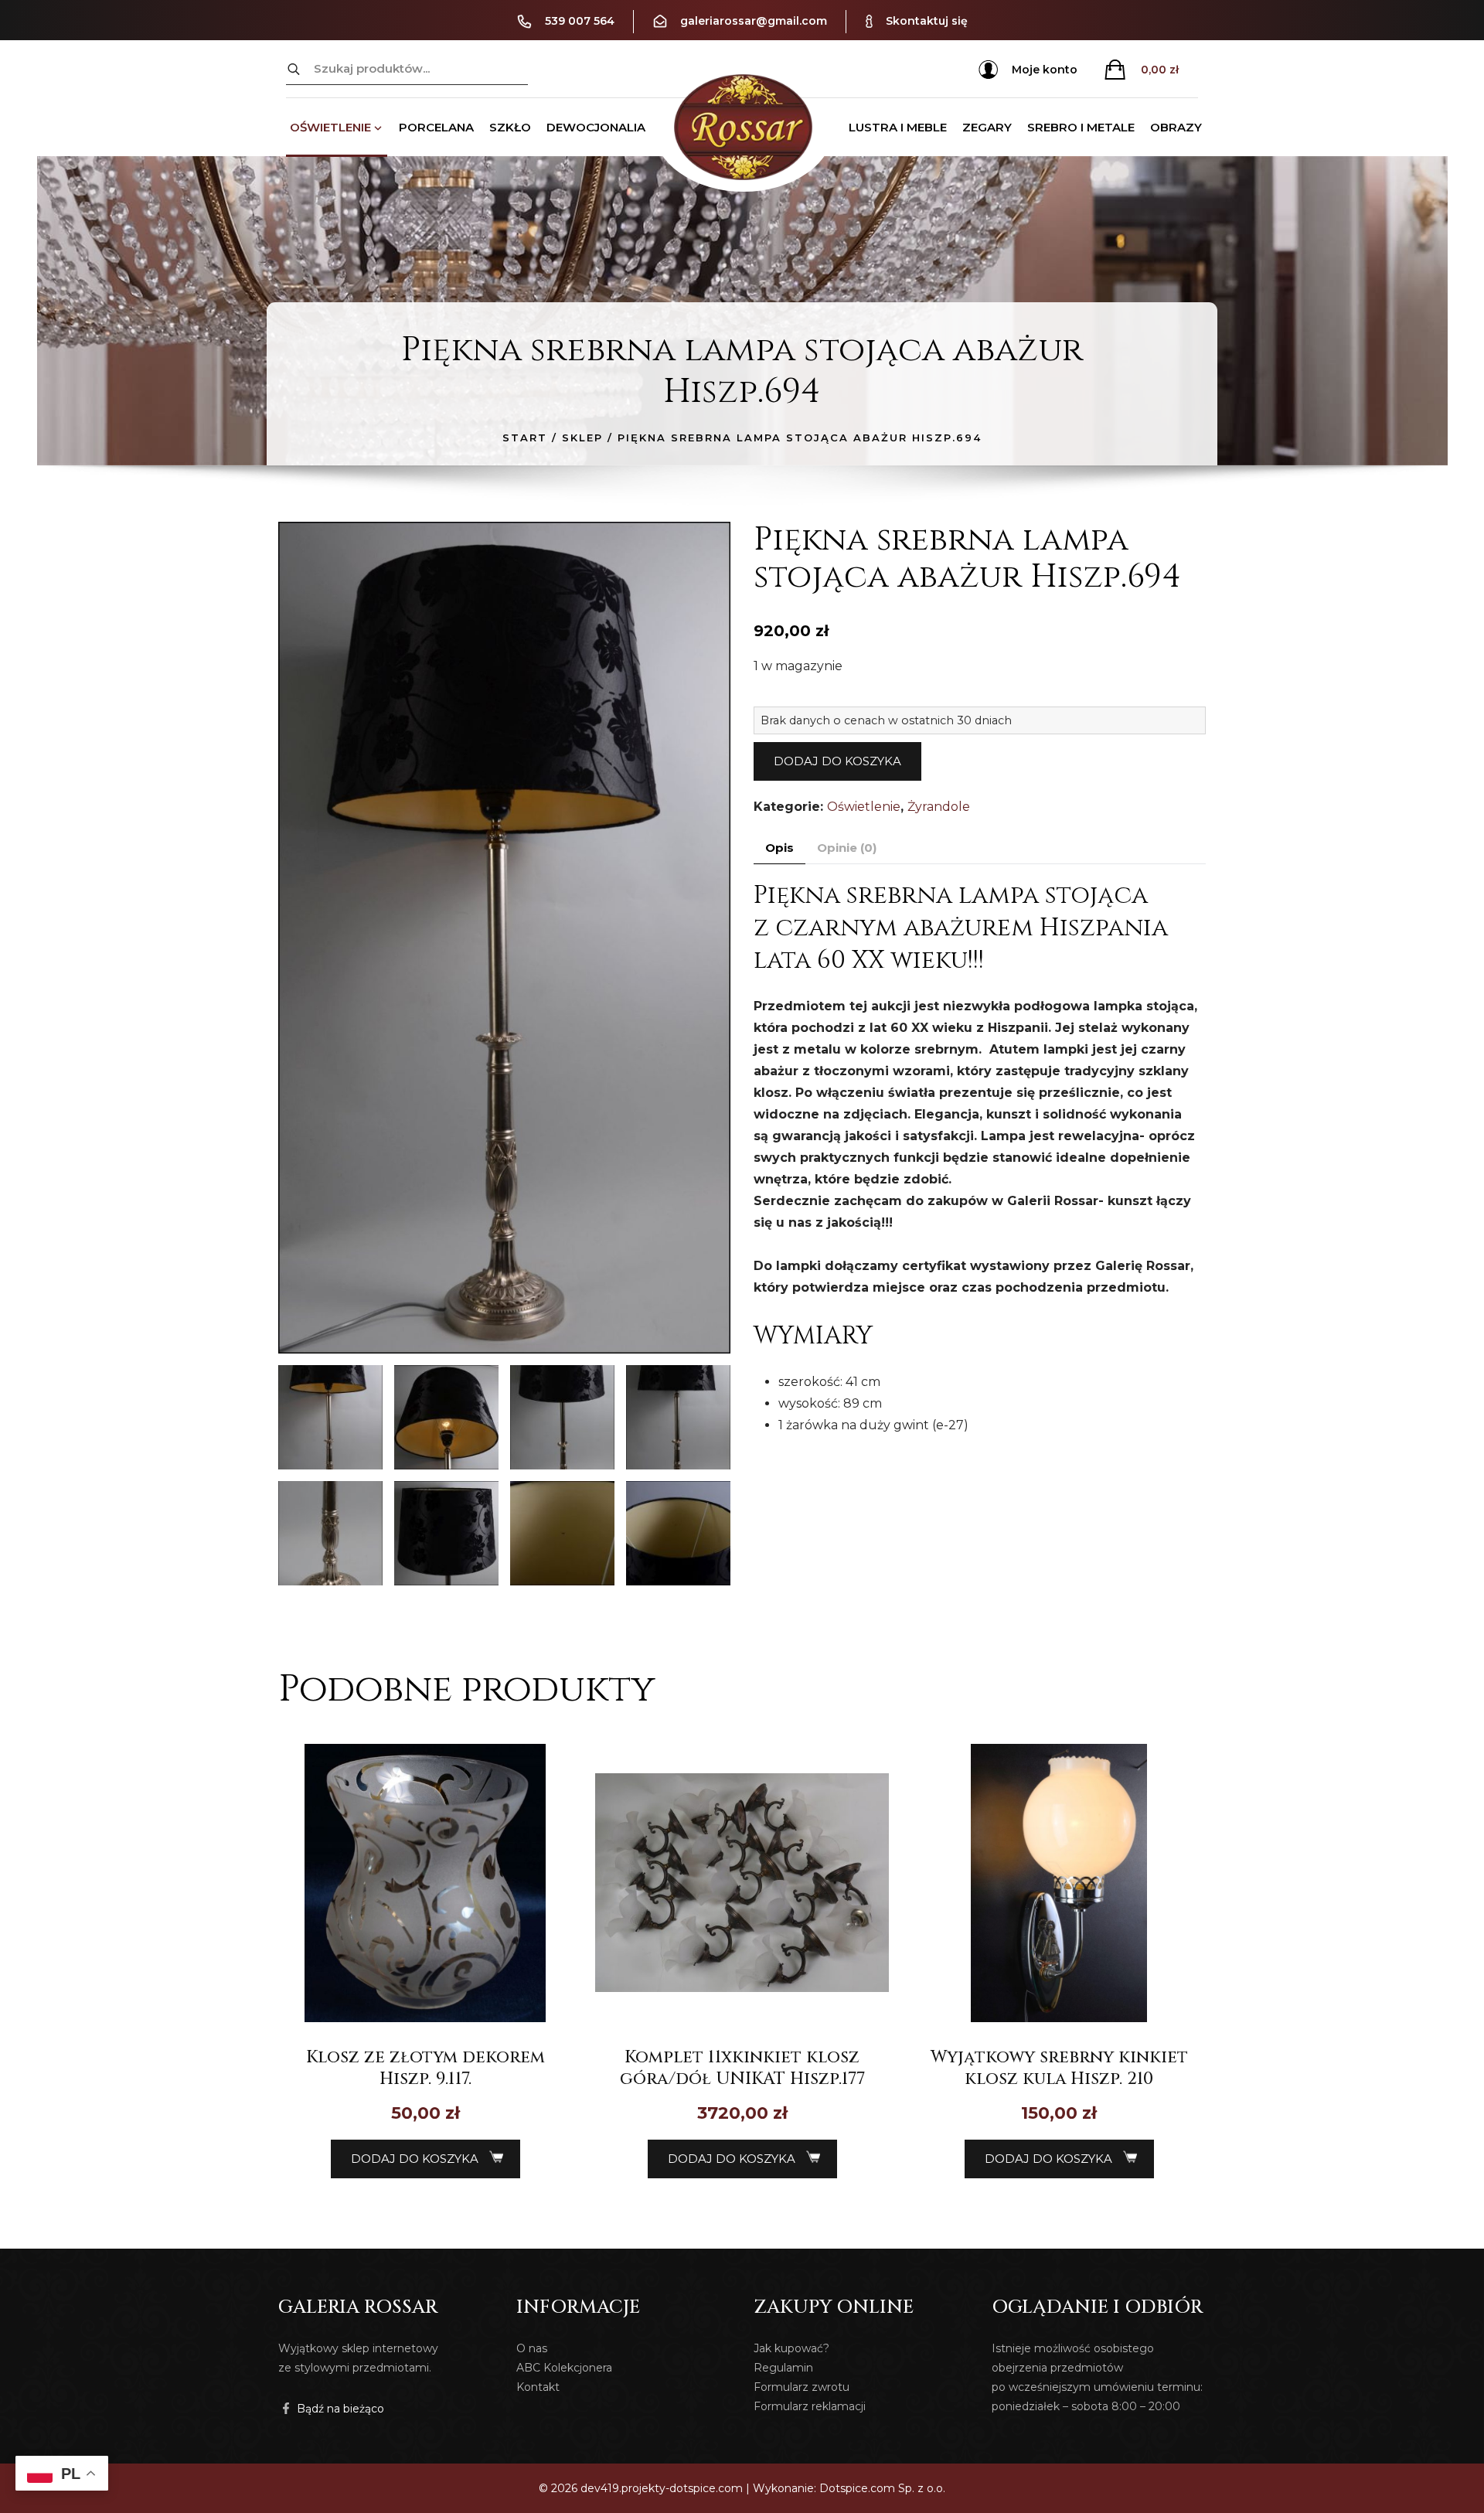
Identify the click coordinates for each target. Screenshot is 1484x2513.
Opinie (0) (847, 848)
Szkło (510, 127)
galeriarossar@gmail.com (754, 21)
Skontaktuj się (927, 21)
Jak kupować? (791, 2348)
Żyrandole (939, 807)
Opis (779, 848)
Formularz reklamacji (810, 2406)
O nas (532, 2348)
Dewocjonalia (596, 127)
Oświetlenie (330, 127)
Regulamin (783, 2368)
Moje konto (1045, 70)
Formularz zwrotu (802, 2387)
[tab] (779, 848)
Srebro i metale (1081, 127)
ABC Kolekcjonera (564, 2368)
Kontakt (538, 2387)
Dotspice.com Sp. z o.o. (882, 2488)
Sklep (582, 438)
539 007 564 (580, 21)
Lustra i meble (898, 127)
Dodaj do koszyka (837, 761)
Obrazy (1176, 127)
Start (525, 438)
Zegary (987, 127)
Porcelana (436, 127)
